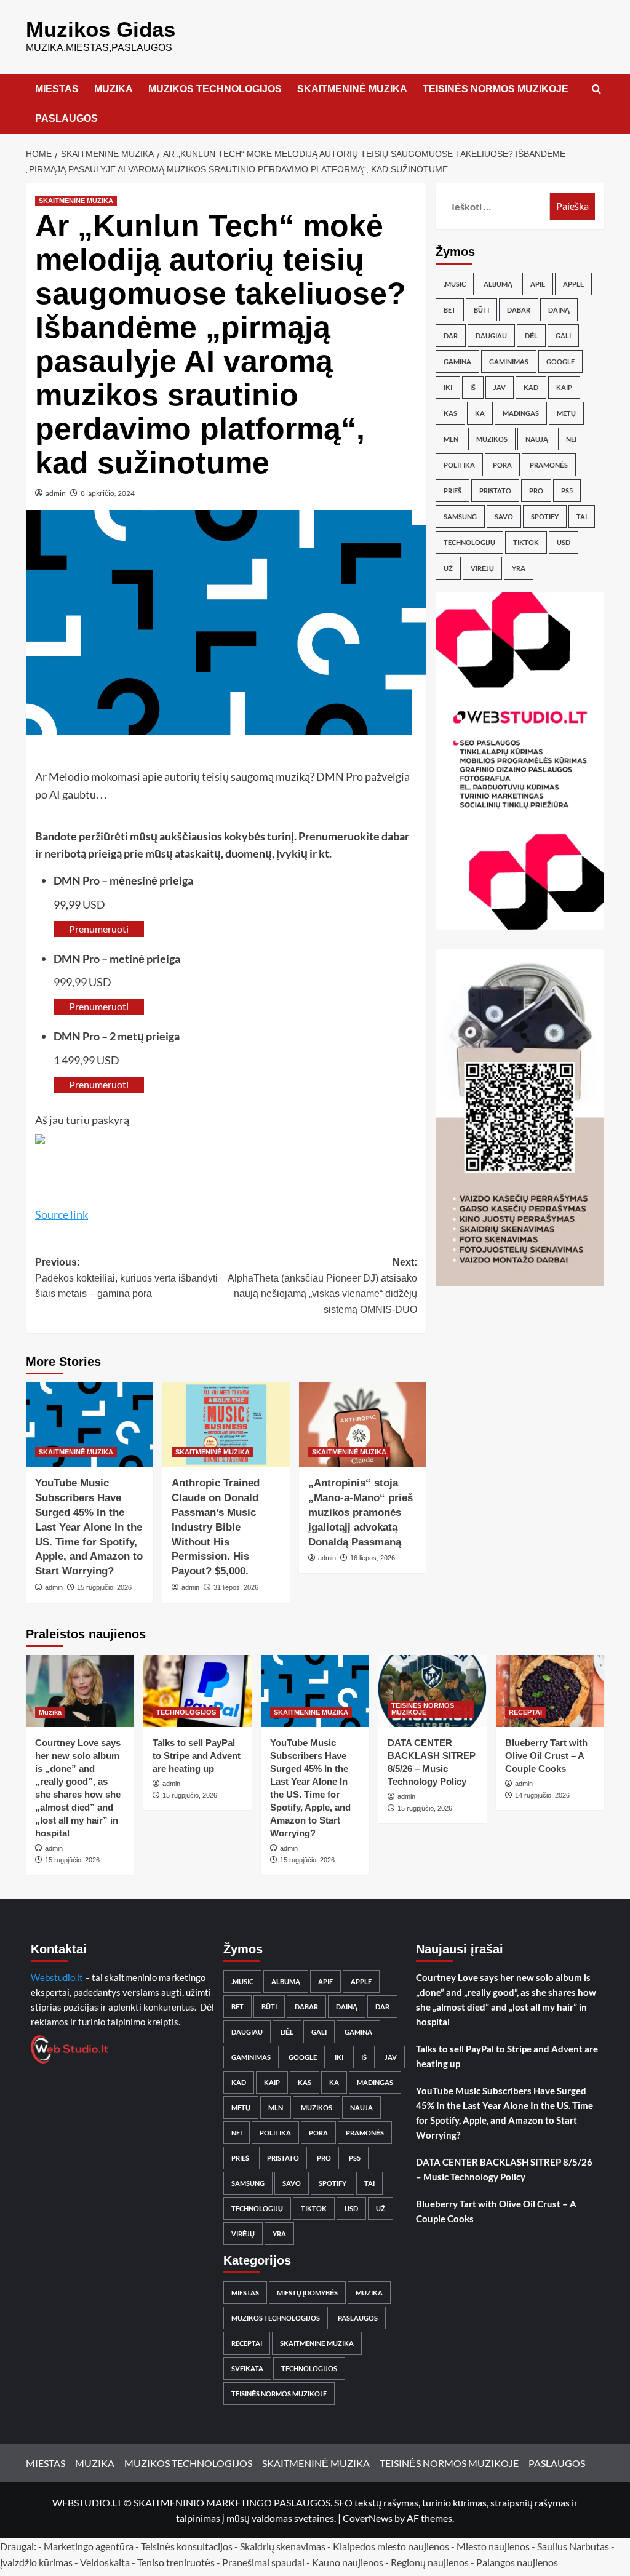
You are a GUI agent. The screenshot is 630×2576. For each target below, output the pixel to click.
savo (504, 516)
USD (564, 542)
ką (480, 413)
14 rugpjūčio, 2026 (542, 1795)
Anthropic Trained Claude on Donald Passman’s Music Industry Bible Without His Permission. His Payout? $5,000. (216, 1527)
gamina (457, 361)
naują (537, 439)
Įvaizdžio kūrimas (36, 2562)
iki (448, 387)
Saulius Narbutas (573, 2546)
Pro (536, 491)
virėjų (482, 568)
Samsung (460, 516)
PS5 (567, 491)
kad (531, 387)
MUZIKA (114, 89)
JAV (500, 387)
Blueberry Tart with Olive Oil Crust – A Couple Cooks (546, 1756)
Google (560, 361)
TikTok (526, 542)
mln (451, 439)
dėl (531, 336)
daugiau (491, 336)
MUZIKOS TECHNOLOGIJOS (215, 89)
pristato (495, 491)
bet (450, 310)
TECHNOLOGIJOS (186, 1712)
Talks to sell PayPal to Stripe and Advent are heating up (197, 1756)
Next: (322, 1286)
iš (473, 387)
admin (56, 493)
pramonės (549, 465)
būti (481, 310)
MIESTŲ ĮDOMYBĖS (307, 2293)
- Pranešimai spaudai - (264, 2562)
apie (538, 284)
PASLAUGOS (66, 118)
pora (502, 465)
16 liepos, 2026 (373, 1558)
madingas (521, 413)
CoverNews (368, 2518)
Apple (573, 284)
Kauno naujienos (348, 2562)
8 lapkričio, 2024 (108, 493)
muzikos (492, 439)
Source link (62, 1214)
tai (582, 516)
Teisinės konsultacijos (187, 2546)
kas (450, 413)
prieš (453, 491)
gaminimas (509, 361)
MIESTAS (57, 89)
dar (451, 336)
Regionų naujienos (430, 2562)
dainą (559, 310)
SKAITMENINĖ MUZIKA (352, 89)
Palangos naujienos (517, 2562)
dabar (519, 310)
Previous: (126, 1278)
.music (455, 284)
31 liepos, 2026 (236, 1587)
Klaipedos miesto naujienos (391, 2546)
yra (519, 568)
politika (459, 465)
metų (566, 413)
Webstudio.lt (57, 1977)
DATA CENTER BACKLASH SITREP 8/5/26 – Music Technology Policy (504, 2169)
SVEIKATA (247, 2368)
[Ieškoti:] (497, 206)
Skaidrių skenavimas (283, 2546)
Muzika (50, 1712)
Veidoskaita (105, 2562)
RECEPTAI (525, 1712)
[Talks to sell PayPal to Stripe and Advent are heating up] (197, 1691)
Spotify (545, 516)
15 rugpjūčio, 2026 (104, 1587)
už (448, 568)
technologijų (469, 542)
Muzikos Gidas (101, 29)
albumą (498, 284)
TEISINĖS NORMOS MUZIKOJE (496, 89)
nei (571, 439)
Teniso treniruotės (176, 2562)
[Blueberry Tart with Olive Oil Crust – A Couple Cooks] (550, 1691)
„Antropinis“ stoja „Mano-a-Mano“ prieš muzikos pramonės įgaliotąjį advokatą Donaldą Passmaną (361, 1512)
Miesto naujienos (493, 2546)
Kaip (564, 387)
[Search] (596, 90)
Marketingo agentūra (89, 2546)
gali (563, 336)
